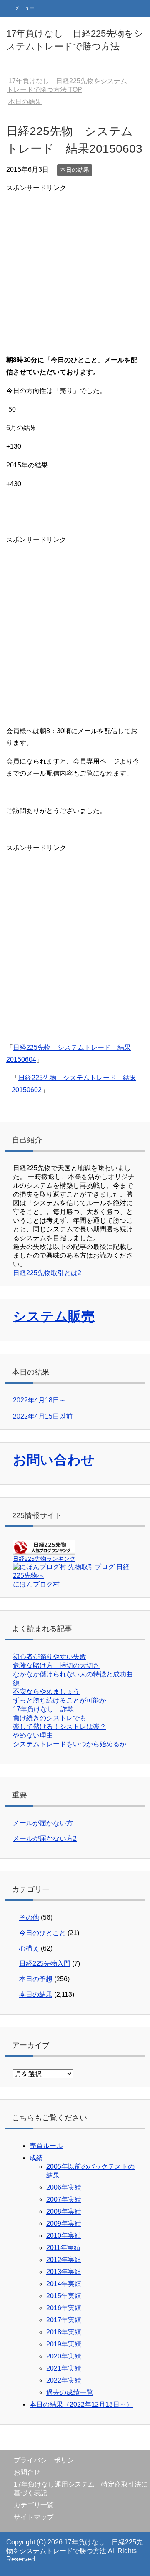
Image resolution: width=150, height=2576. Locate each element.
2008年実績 (64, 2211)
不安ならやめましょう (46, 1692)
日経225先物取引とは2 (47, 1273)
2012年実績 (64, 2260)
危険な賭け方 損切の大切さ (56, 1665)
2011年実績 (63, 2248)
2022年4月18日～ (39, 1400)
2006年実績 (64, 2187)
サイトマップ (34, 2517)
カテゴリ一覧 (34, 2505)
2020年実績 (64, 2356)
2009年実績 (64, 2224)
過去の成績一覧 (70, 2392)
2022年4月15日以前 (43, 1416)
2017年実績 (64, 2320)
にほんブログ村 (36, 1584)
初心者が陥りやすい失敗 (50, 1657)
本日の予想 (36, 1979)
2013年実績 (64, 2272)
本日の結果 (75, 170)
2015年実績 (64, 2296)
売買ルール (46, 2146)
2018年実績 (64, 2332)
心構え (29, 1948)
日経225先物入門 (45, 1964)
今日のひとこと (42, 1933)
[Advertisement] (75, 269)
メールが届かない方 (43, 1823)
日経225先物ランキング (44, 1559)
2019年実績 (64, 2344)
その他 (29, 1917)
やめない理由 (33, 1735)
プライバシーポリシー (47, 2460)
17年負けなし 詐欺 (43, 1709)
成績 (36, 2158)
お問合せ (27, 2472)
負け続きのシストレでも (50, 1718)
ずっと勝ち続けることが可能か (60, 1700)
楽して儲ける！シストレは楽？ (60, 1727)
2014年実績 (64, 2284)
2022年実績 (64, 2380)
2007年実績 (64, 2199)
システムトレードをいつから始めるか (70, 1744)
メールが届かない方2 (45, 1838)
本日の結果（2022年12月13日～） (81, 2404)
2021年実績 (64, 2368)
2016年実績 (64, 2308)
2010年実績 (64, 2236)
